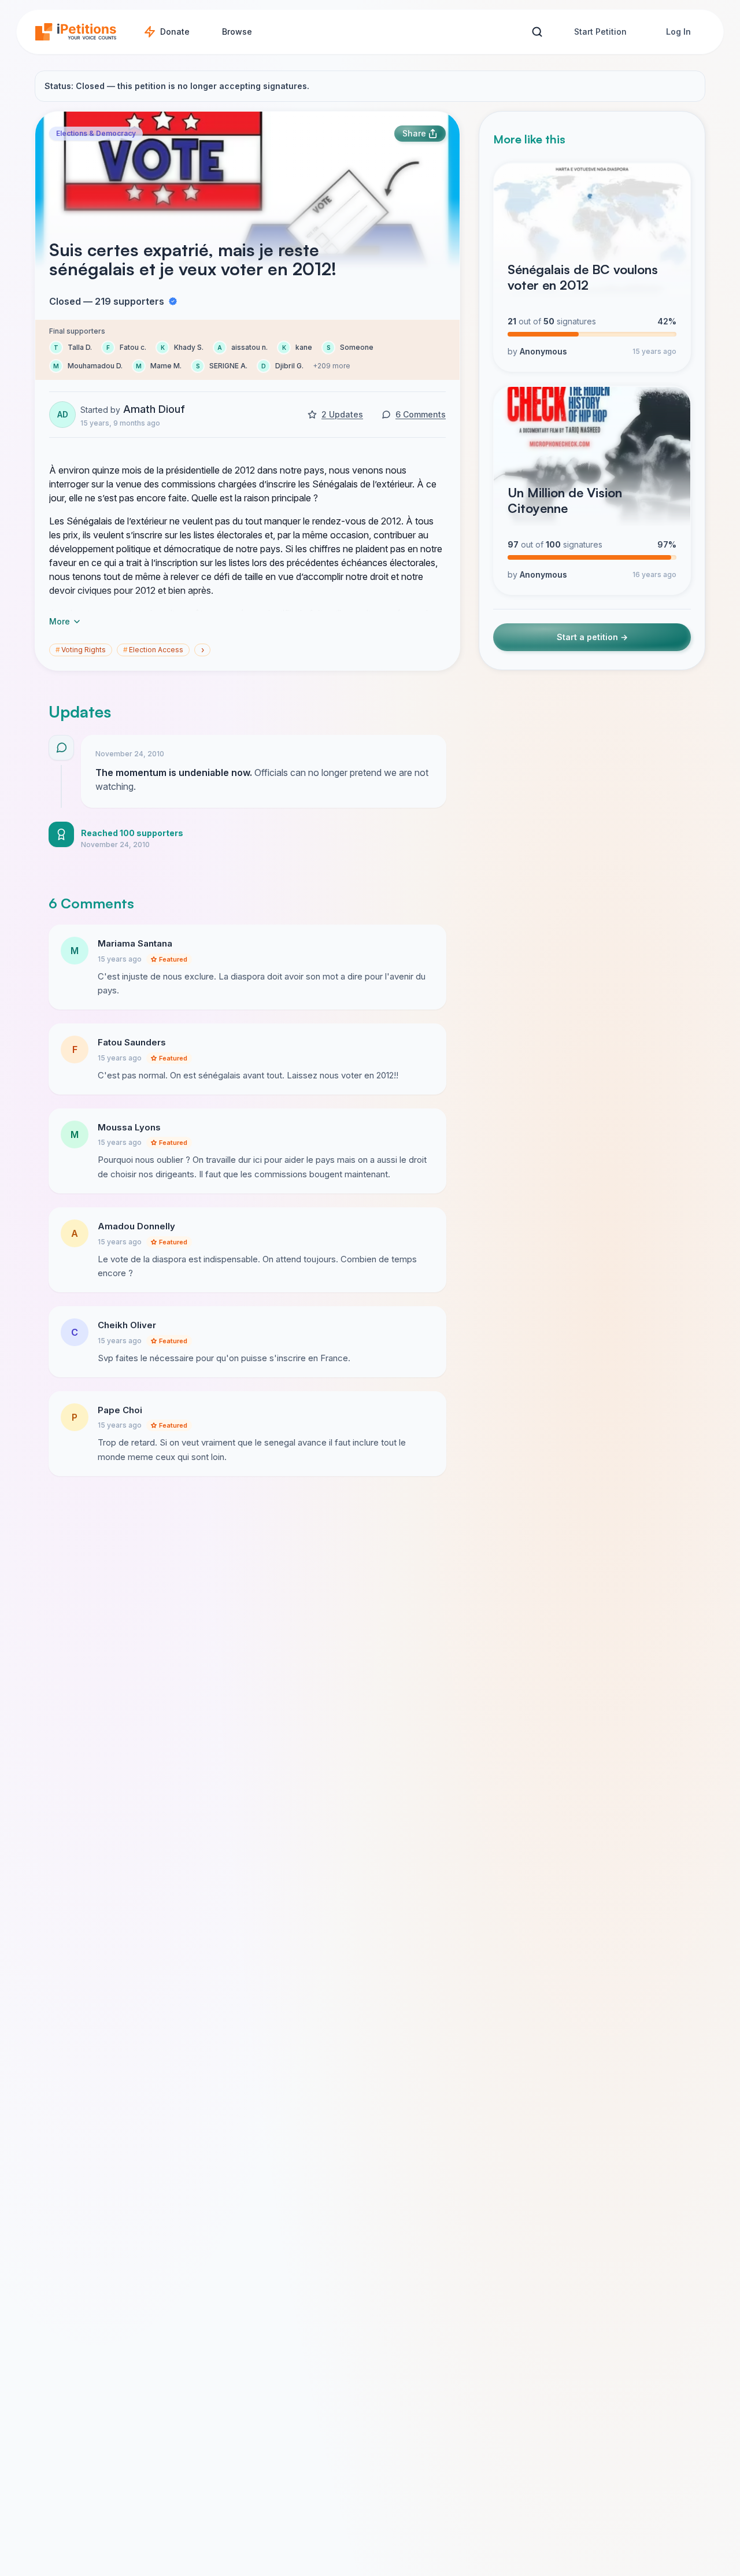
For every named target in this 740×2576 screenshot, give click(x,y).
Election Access (153, 650)
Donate (175, 32)
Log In (678, 32)
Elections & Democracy (96, 133)
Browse (237, 32)
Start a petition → (592, 637)
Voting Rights (81, 650)
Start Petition (600, 32)
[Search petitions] (537, 32)
